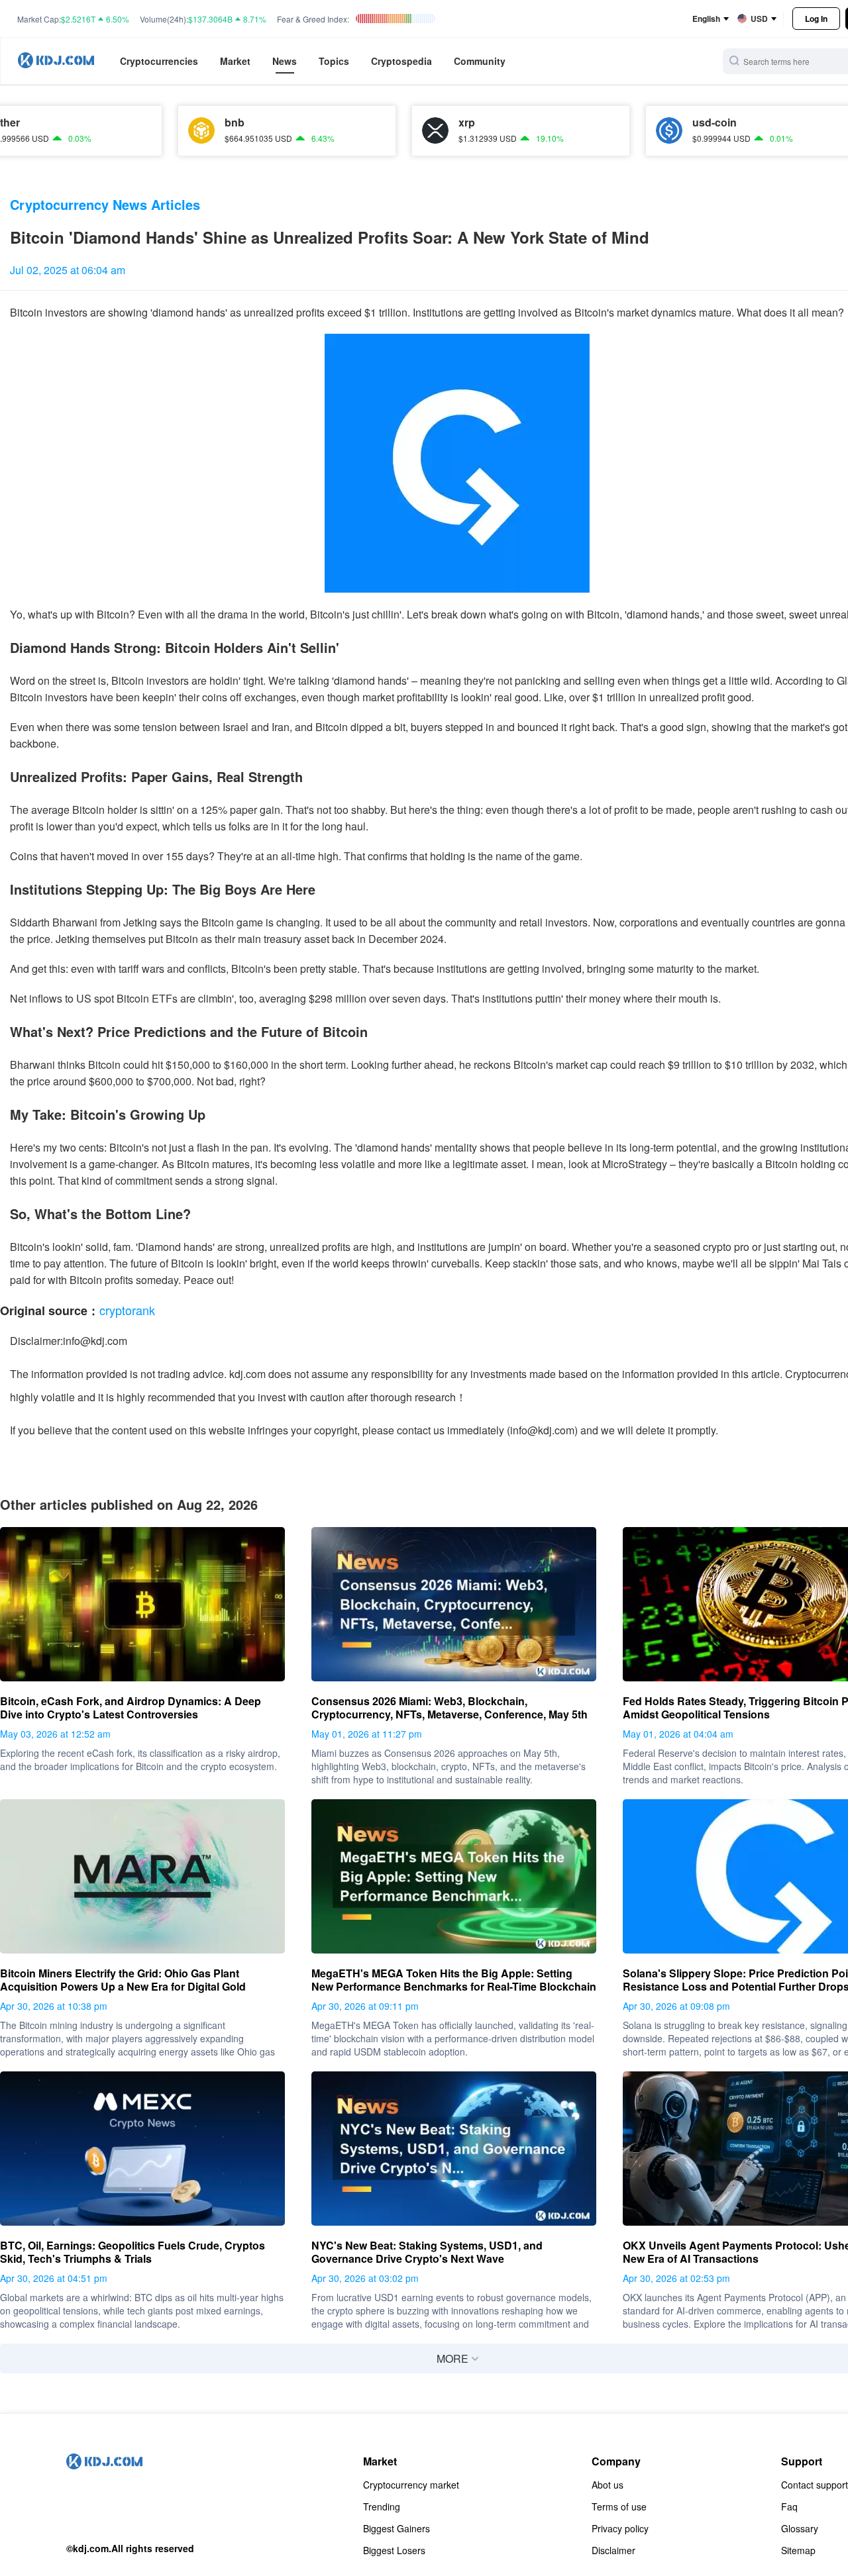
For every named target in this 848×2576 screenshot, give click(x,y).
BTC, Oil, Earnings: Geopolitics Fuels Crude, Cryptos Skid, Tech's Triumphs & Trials (132, 2252)
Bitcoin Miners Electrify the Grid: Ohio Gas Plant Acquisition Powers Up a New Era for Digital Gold (123, 1980)
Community (480, 61)
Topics (334, 61)
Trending (382, 2506)
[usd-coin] (609, 130)
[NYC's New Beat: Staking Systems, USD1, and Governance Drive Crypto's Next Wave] (454, 2149)
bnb (175, 123)
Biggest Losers (394, 2550)
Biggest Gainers (397, 2528)
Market (235, 61)
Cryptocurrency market (411, 2485)
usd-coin (655, 123)
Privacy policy (620, 2528)
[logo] (56, 61)
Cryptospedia (401, 61)
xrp (407, 123)
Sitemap (798, 2550)
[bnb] (142, 130)
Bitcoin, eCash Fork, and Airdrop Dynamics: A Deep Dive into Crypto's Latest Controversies (131, 1708)
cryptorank (127, 1310)
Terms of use (619, 2506)
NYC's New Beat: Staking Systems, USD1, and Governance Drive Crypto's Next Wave (427, 2252)
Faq (789, 2506)
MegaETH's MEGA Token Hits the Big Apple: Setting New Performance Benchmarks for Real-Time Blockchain (454, 1980)
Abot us (608, 2485)
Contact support (815, 2485)
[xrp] (376, 130)
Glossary (800, 2528)
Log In (816, 19)
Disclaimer (613, 2550)
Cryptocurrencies (159, 61)
